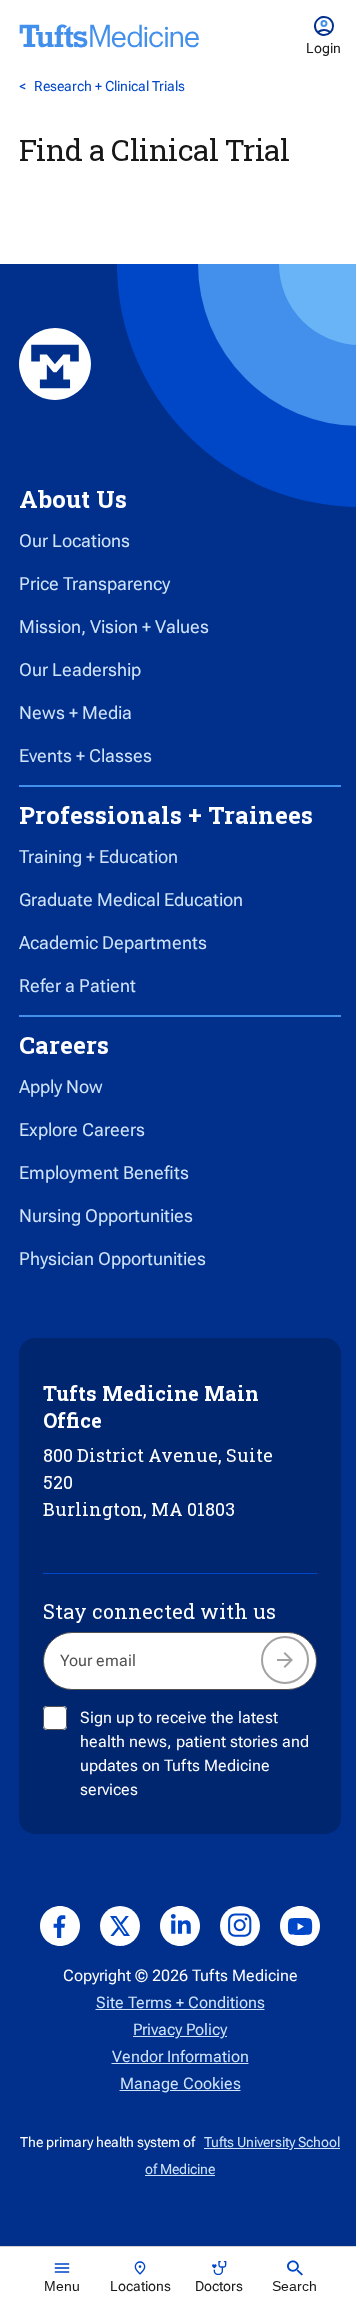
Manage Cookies (180, 2083)
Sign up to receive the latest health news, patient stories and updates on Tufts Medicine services (194, 1753)
